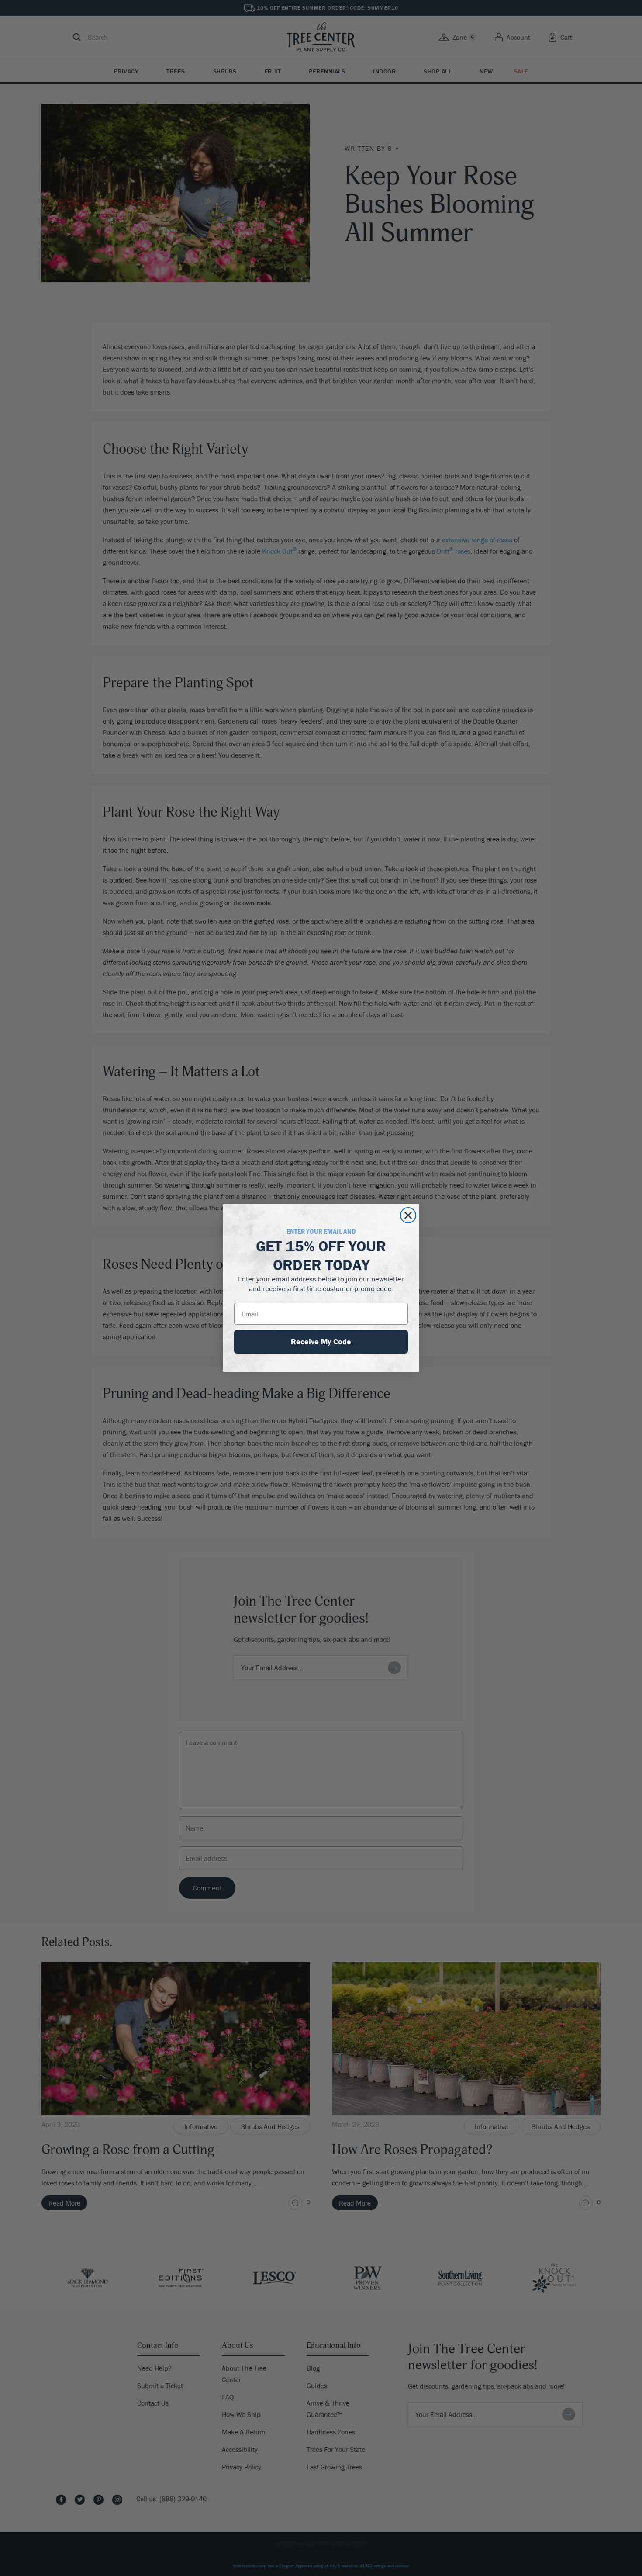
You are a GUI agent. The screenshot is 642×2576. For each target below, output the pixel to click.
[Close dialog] (408, 1215)
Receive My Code (321, 1342)
